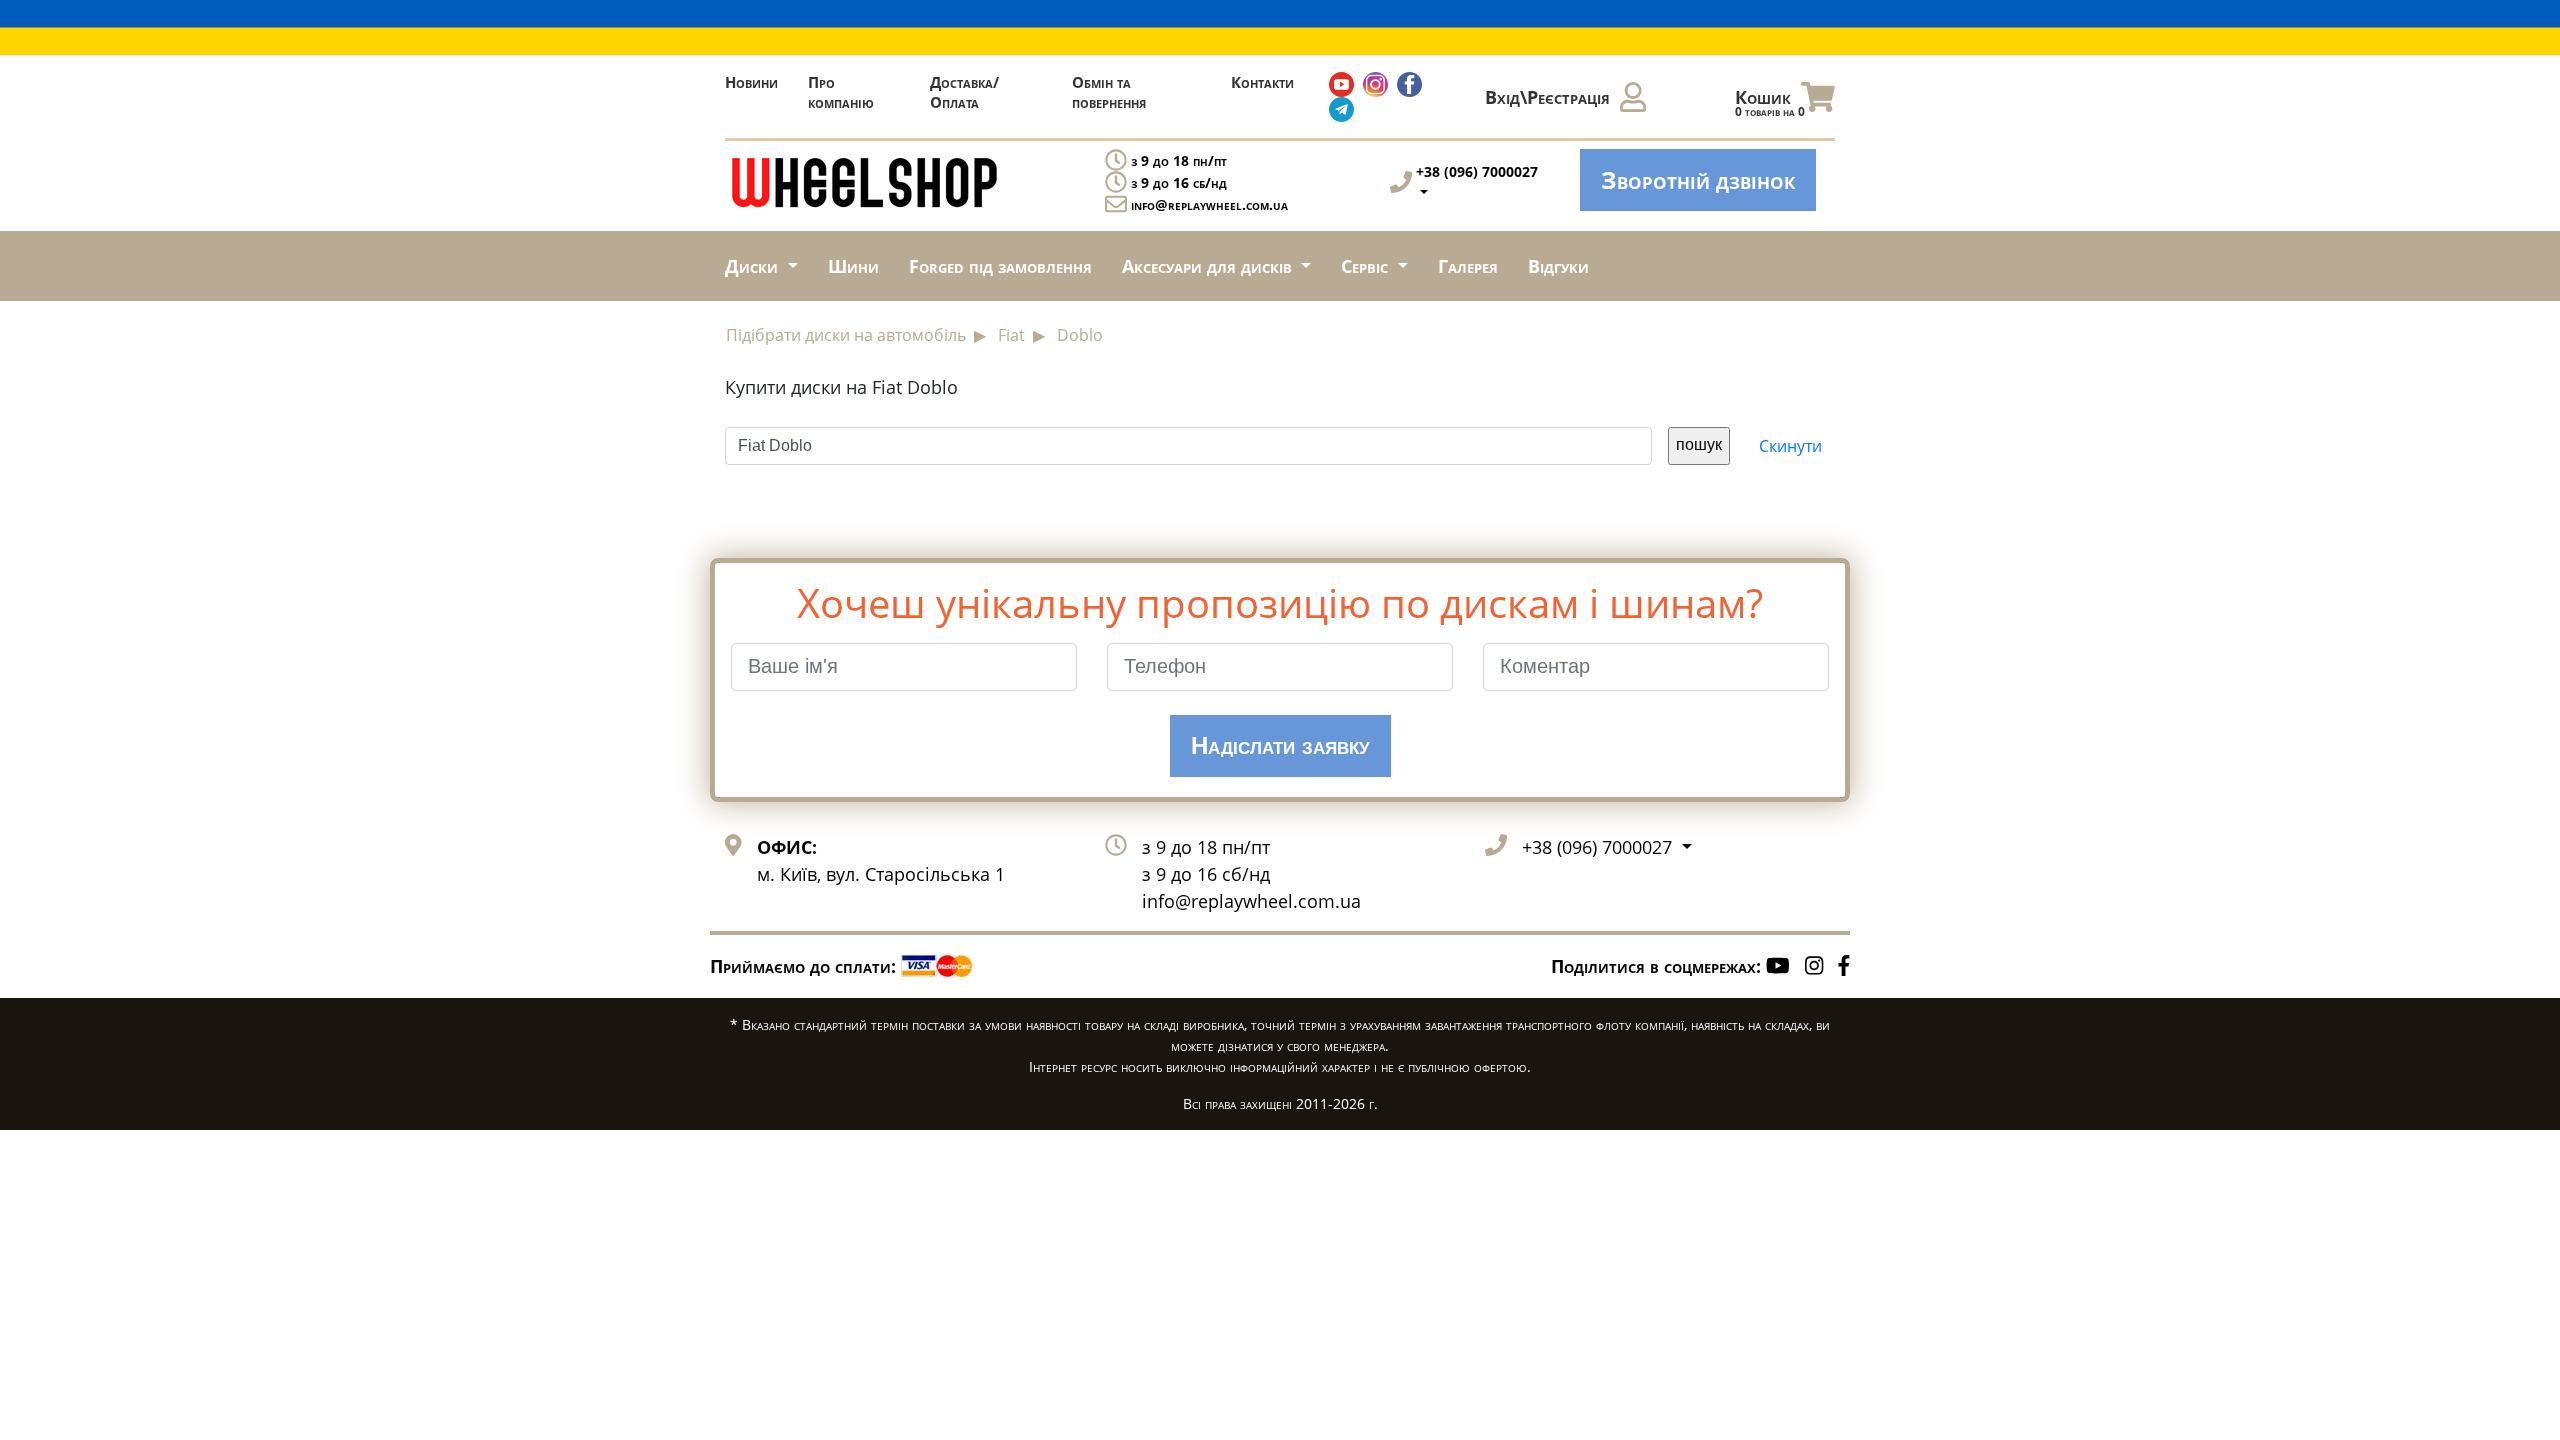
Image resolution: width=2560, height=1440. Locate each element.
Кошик (1770, 102)
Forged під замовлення (1000, 266)
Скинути (1790, 446)
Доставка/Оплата (964, 92)
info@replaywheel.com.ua (1209, 204)
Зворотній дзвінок (1698, 179)
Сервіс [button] (1367, 266)
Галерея (1468, 266)
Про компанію (841, 92)
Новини (751, 82)
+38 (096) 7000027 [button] (1599, 847)
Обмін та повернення (1109, 92)
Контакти (1262, 82)
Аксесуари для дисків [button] (1209, 266)
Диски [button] (754, 266)
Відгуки (1558, 266)
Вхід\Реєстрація (1547, 97)
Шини (853, 266)
